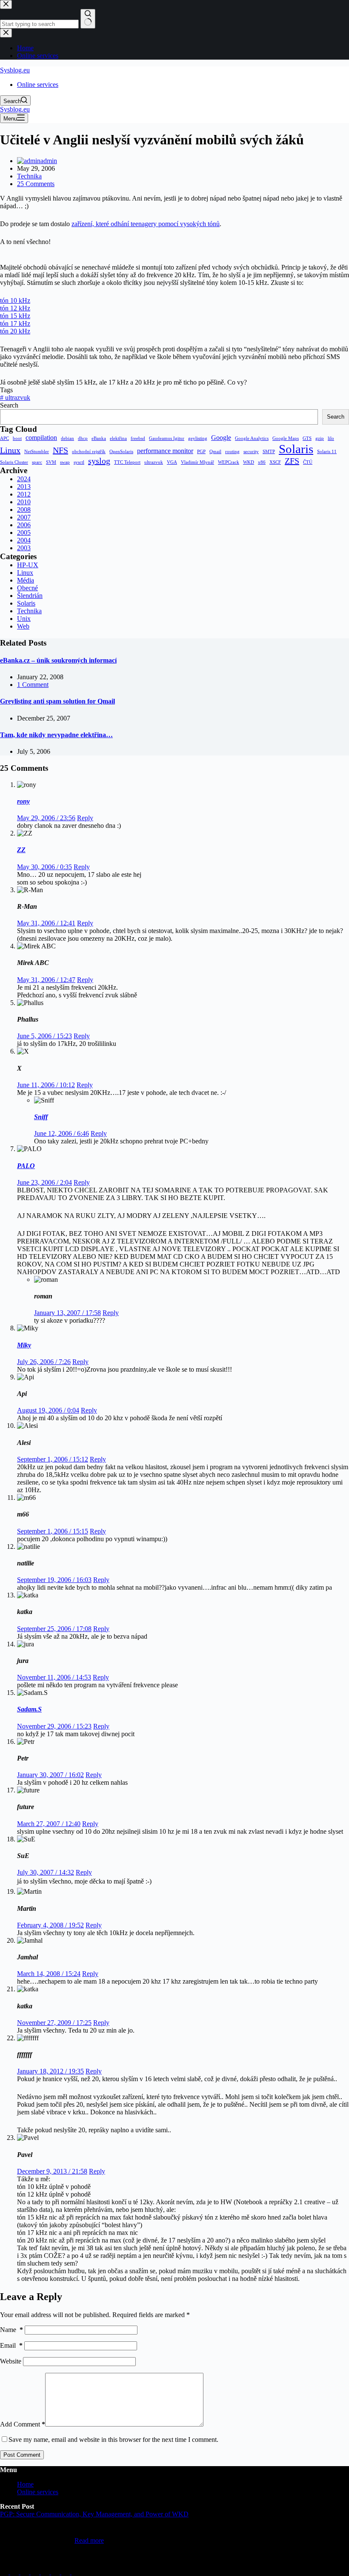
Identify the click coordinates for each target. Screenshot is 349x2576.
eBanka (99, 438)
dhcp (83, 438)
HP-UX (28, 565)
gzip (320, 438)
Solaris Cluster (14, 462)
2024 (24, 479)
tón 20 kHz (15, 331)
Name (11, 2330)
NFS (60, 450)
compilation (41, 438)
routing (232, 452)
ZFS (292, 461)
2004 (24, 540)
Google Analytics (252, 438)
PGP (201, 452)
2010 (24, 502)
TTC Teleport (127, 462)
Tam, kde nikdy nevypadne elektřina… (56, 735)
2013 (24, 487)
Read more (89, 2540)
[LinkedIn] (5, 2572)
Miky (24, 1345)
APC (4, 438)
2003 (24, 548)
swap (65, 462)
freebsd (138, 438)
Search (9, 405)
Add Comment (23, 2424)
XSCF (275, 462)
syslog (99, 461)
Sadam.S (29, 1709)
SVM (51, 462)
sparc (37, 462)
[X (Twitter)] (36, 2572)
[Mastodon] (26, 2572)
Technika (29, 176)
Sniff (41, 1117)
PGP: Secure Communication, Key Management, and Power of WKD (94, 2514)
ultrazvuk (15, 398)
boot (17, 438)
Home (25, 2484)
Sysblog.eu (15, 70)
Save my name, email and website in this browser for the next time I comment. (113, 2440)
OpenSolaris (121, 452)
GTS (307, 438)
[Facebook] (56, 2572)
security (251, 452)
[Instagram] (46, 2572)
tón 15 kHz (15, 316)
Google (221, 438)
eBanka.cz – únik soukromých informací (58, 660)
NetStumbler (37, 452)
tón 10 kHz (15, 300)
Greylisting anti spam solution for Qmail (57, 701)
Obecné (27, 588)
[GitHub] (15, 2572)
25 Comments (36, 184)
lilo (331, 438)
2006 (24, 525)
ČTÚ (308, 462)
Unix (24, 619)
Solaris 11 (327, 452)
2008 (24, 510)
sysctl (79, 462)
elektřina (118, 438)
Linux (10, 450)
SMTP (269, 452)
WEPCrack (229, 462)
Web (23, 626)
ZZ (21, 850)
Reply (85, 818)
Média (26, 580)
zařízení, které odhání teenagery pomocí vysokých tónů (146, 224)
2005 (24, 533)
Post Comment (22, 2455)
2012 (24, 494)
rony (23, 801)
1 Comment (33, 685)
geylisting (198, 438)
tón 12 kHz (15, 308)
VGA (172, 462)
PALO (26, 1166)
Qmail (215, 452)
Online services (38, 85)
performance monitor (165, 451)
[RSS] (76, 2572)
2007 (24, 517)
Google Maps (286, 438)
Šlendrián (30, 596)
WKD (249, 462)
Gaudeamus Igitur (167, 438)
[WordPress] (66, 2572)
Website (11, 2361)
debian (67, 438)
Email (11, 2345)
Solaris (296, 449)
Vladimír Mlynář (197, 462)
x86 (262, 462)
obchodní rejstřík (89, 452)
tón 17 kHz (15, 323)
